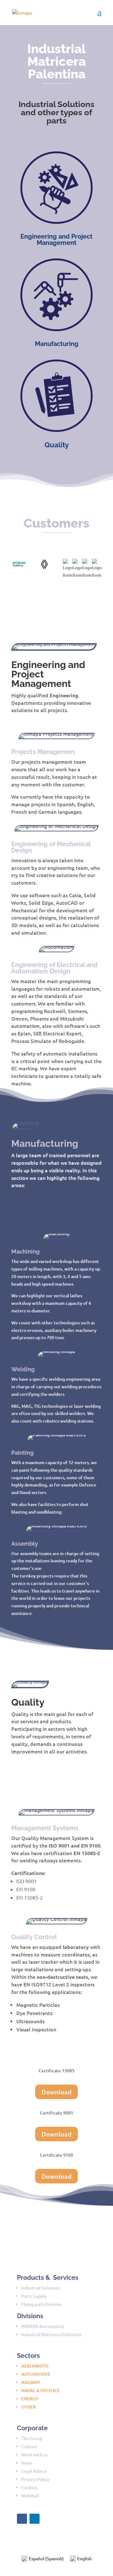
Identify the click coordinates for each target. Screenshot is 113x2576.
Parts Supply (34, 2296)
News (27, 2463)
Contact (29, 2446)
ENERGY (30, 2399)
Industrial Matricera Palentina (51, 2334)
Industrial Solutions (41, 2288)
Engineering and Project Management (56, 240)
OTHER (29, 2407)
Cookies (29, 2487)
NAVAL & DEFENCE (40, 2390)
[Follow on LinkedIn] (35, 2519)
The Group (32, 2438)
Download (56, 2092)
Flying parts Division (42, 2304)
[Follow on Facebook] (22, 2519)
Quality (57, 445)
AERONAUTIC (35, 2366)
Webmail (30, 2496)
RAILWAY (31, 2382)
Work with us (35, 2455)
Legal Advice (34, 2471)
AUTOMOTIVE (36, 2374)
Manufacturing (57, 344)
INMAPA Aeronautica (43, 2326)
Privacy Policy (35, 2479)
